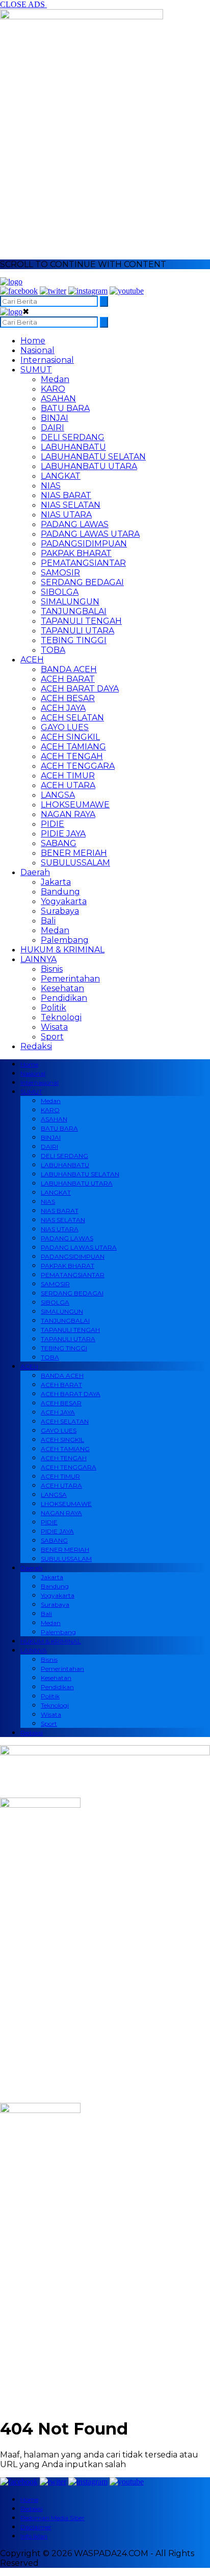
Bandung (60, 892)
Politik (54, 1008)
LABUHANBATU (73, 447)
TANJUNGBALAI (74, 611)
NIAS (51, 486)
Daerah (35, 872)
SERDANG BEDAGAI (82, 582)
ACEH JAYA (63, 708)
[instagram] (88, 291)
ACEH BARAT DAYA (80, 689)
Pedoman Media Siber (52, 2518)
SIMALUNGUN (70, 602)
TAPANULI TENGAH (81, 621)
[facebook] (19, 291)
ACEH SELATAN (72, 718)
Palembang (65, 940)
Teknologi (61, 1017)
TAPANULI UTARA (77, 631)
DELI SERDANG (73, 437)
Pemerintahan (70, 979)
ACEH (32, 660)
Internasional (47, 360)
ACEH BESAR (68, 698)
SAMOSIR (60, 573)
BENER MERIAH (74, 853)
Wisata (54, 1027)
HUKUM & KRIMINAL (62, 950)
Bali (48, 921)
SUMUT (36, 370)
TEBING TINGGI (74, 640)
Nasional (37, 350)
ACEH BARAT (68, 679)
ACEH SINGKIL (70, 737)
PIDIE (52, 824)
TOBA (53, 650)
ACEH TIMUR (68, 776)
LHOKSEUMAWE (75, 805)
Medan (55, 379)
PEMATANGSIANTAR (83, 563)
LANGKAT (61, 476)
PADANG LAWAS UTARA (90, 534)
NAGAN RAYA (68, 814)
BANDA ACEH (69, 669)
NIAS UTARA (66, 515)
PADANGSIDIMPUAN (84, 544)
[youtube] (127, 291)
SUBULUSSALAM (75, 863)
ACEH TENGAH (72, 756)
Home (33, 341)
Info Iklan (34, 2536)
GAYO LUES (65, 727)
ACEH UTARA (68, 785)
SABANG (59, 843)
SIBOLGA (60, 592)
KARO (53, 389)
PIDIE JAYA (63, 834)
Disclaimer (36, 2527)
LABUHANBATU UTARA (89, 466)
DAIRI (52, 428)
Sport (52, 1037)
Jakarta (56, 882)
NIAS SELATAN (71, 505)
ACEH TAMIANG (73, 747)
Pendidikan (64, 998)
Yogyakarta (64, 901)
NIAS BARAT (66, 495)
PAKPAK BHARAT (76, 553)
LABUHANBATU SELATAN (93, 457)
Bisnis (52, 969)
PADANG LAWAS (75, 524)
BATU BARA (65, 408)
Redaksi (36, 1046)
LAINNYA (38, 959)
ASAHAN (58, 399)
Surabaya (60, 911)
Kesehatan (62, 988)
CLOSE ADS (23, 4)
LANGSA (58, 795)
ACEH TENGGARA (78, 766)
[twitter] (53, 291)
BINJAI (55, 418)
